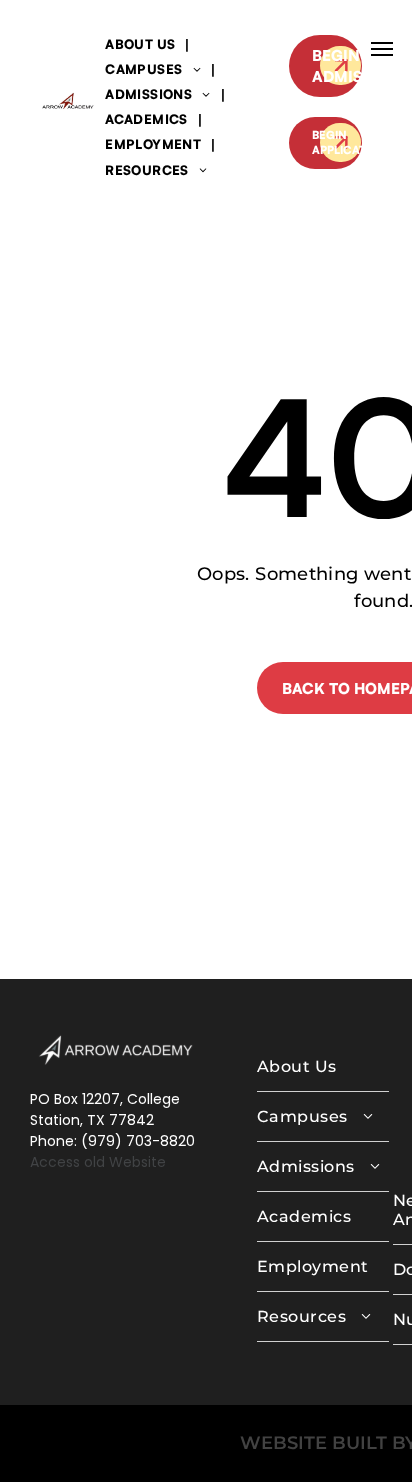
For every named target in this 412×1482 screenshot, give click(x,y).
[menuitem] (142, 43)
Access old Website (98, 1162)
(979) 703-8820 (138, 1141)
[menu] (382, 49)
